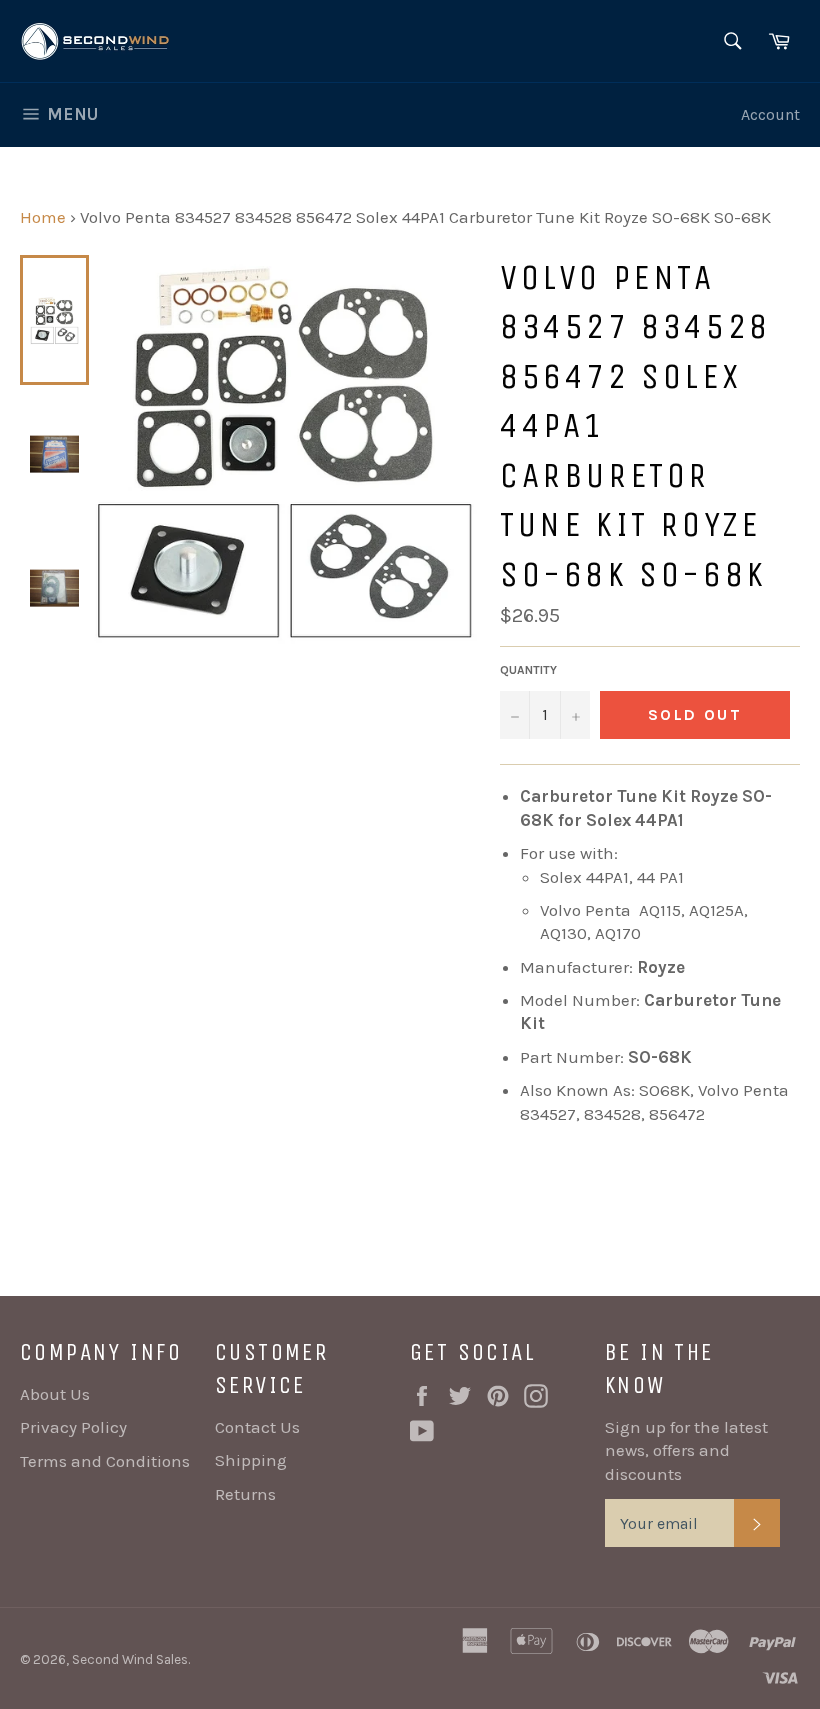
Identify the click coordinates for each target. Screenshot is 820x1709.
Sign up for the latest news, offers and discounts (686, 1450)
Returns (245, 1494)
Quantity (528, 670)
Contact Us (257, 1427)
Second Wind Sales (130, 1659)
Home (43, 217)
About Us (55, 1394)
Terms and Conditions (105, 1461)
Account (770, 114)
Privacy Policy (73, 1427)
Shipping (251, 1460)
